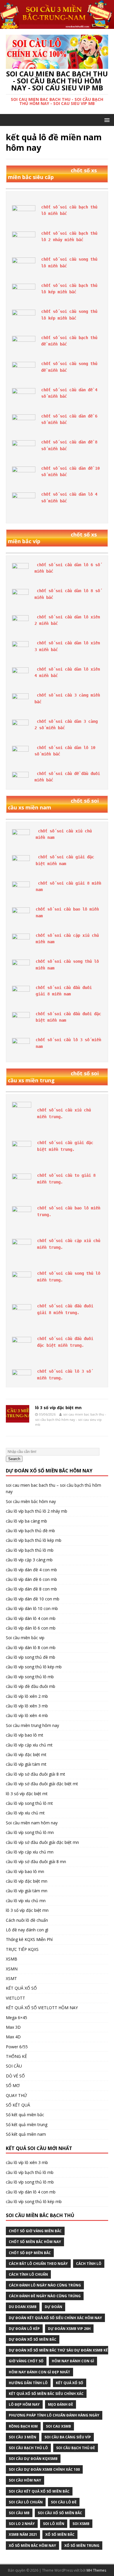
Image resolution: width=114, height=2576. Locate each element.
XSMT (11, 1978)
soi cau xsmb (58, 2426)
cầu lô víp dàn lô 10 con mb (32, 1608)
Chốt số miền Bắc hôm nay (35, 2242)
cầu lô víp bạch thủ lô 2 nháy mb (37, 1511)
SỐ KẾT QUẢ (18, 2105)
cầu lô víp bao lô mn (25, 1871)
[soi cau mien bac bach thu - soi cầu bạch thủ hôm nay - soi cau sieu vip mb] (57, 26)
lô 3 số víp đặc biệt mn (58, 1408)
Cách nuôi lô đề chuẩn (27, 1920)
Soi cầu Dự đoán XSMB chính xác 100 (44, 2469)
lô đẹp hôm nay (24, 2404)
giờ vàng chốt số (26, 2361)
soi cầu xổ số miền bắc (60, 2513)
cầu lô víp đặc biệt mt (26, 1755)
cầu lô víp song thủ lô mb (30, 1677)
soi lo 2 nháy (22, 2524)
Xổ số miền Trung (82, 2546)
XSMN (12, 1969)
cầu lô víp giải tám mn (27, 1891)
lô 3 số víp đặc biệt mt (27, 1794)
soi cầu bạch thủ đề (76, 2448)
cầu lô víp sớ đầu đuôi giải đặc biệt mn (42, 1842)
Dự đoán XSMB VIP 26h (69, 2329)
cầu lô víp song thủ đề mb (31, 1657)
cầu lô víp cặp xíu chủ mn (30, 1852)
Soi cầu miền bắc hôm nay (31, 1501)
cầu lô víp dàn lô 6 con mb (31, 1628)
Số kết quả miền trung (27, 2125)
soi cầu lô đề (64, 2502)
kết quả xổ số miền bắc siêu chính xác (46, 2394)
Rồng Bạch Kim (23, 2426)
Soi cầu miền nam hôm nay (32, 1823)
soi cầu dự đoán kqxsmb (33, 2459)
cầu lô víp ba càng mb (26, 1521)
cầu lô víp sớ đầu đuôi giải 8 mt (36, 1774)
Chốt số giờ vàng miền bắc (35, 2231)
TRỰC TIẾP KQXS (22, 1949)
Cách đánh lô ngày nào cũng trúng (45, 2285)
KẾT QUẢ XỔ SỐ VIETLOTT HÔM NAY (42, 2008)
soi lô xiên (54, 2524)
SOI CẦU (14, 2066)
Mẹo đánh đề (61, 2404)
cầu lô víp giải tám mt (26, 1764)
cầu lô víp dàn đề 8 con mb (31, 1589)
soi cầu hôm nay (25, 2480)
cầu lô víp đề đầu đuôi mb (31, 1686)
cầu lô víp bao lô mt (25, 1735)
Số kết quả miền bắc (25, 2115)
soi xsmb (81, 2524)
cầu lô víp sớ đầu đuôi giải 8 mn (36, 1862)
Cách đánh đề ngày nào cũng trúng (45, 2296)
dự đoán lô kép (24, 2329)
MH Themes (96, 2570)
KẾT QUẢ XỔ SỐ (21, 1988)
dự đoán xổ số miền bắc (33, 2339)
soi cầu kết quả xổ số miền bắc (39, 2491)
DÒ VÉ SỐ (15, 2076)
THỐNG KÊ (16, 2056)
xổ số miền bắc (60, 2534)
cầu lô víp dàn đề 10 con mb (33, 1599)
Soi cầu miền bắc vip (25, 1638)
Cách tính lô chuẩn (28, 2274)
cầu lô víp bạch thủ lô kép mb (34, 1540)
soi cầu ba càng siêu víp (68, 2437)
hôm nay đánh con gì (73, 2361)
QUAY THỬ (16, 2095)
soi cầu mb (19, 2513)
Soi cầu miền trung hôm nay (32, 1725)
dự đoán (53, 2307)
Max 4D (13, 2037)
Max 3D (13, 2027)
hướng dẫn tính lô (28, 2383)
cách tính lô (89, 2264)
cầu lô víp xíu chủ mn (26, 1901)
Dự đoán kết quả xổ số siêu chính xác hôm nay (55, 2318)
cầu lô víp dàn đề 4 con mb (31, 1570)
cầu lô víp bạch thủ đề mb (30, 1531)
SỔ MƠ (13, 2085)
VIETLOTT (15, 1998)
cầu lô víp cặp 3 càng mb (29, 1560)
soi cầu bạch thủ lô (28, 2448)
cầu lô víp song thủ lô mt (29, 1803)
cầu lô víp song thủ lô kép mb (34, 1667)
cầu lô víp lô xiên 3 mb (27, 1706)
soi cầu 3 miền (23, 2437)
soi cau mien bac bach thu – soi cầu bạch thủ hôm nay (53, 1488)
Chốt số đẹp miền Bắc (30, 2253)
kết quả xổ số (70, 2383)
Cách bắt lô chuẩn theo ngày (38, 2264)
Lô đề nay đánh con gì (27, 1930)
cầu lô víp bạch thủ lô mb (30, 1550)
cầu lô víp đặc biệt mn (27, 1881)
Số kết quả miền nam (26, 2134)
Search (14, 1459)
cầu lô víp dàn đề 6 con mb (31, 1579)
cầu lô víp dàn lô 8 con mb (31, 1648)
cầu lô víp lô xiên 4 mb (27, 1715)
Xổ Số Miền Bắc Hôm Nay (32, 2546)
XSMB (12, 1959)
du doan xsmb (23, 2307)
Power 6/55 (17, 2047)
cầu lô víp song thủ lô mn (30, 1832)
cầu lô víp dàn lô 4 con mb (31, 1618)
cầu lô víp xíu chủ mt (25, 1813)
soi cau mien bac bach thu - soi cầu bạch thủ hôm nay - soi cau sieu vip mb (71, 1419)
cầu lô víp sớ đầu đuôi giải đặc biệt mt (42, 1784)
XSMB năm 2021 (23, 2534)
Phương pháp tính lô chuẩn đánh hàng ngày (54, 2415)
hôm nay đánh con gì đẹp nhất (39, 2372)
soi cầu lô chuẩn (26, 2502)
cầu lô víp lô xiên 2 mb (27, 1696)
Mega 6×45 (17, 2018)
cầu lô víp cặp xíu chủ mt (29, 1745)
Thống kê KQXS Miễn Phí (29, 1939)
